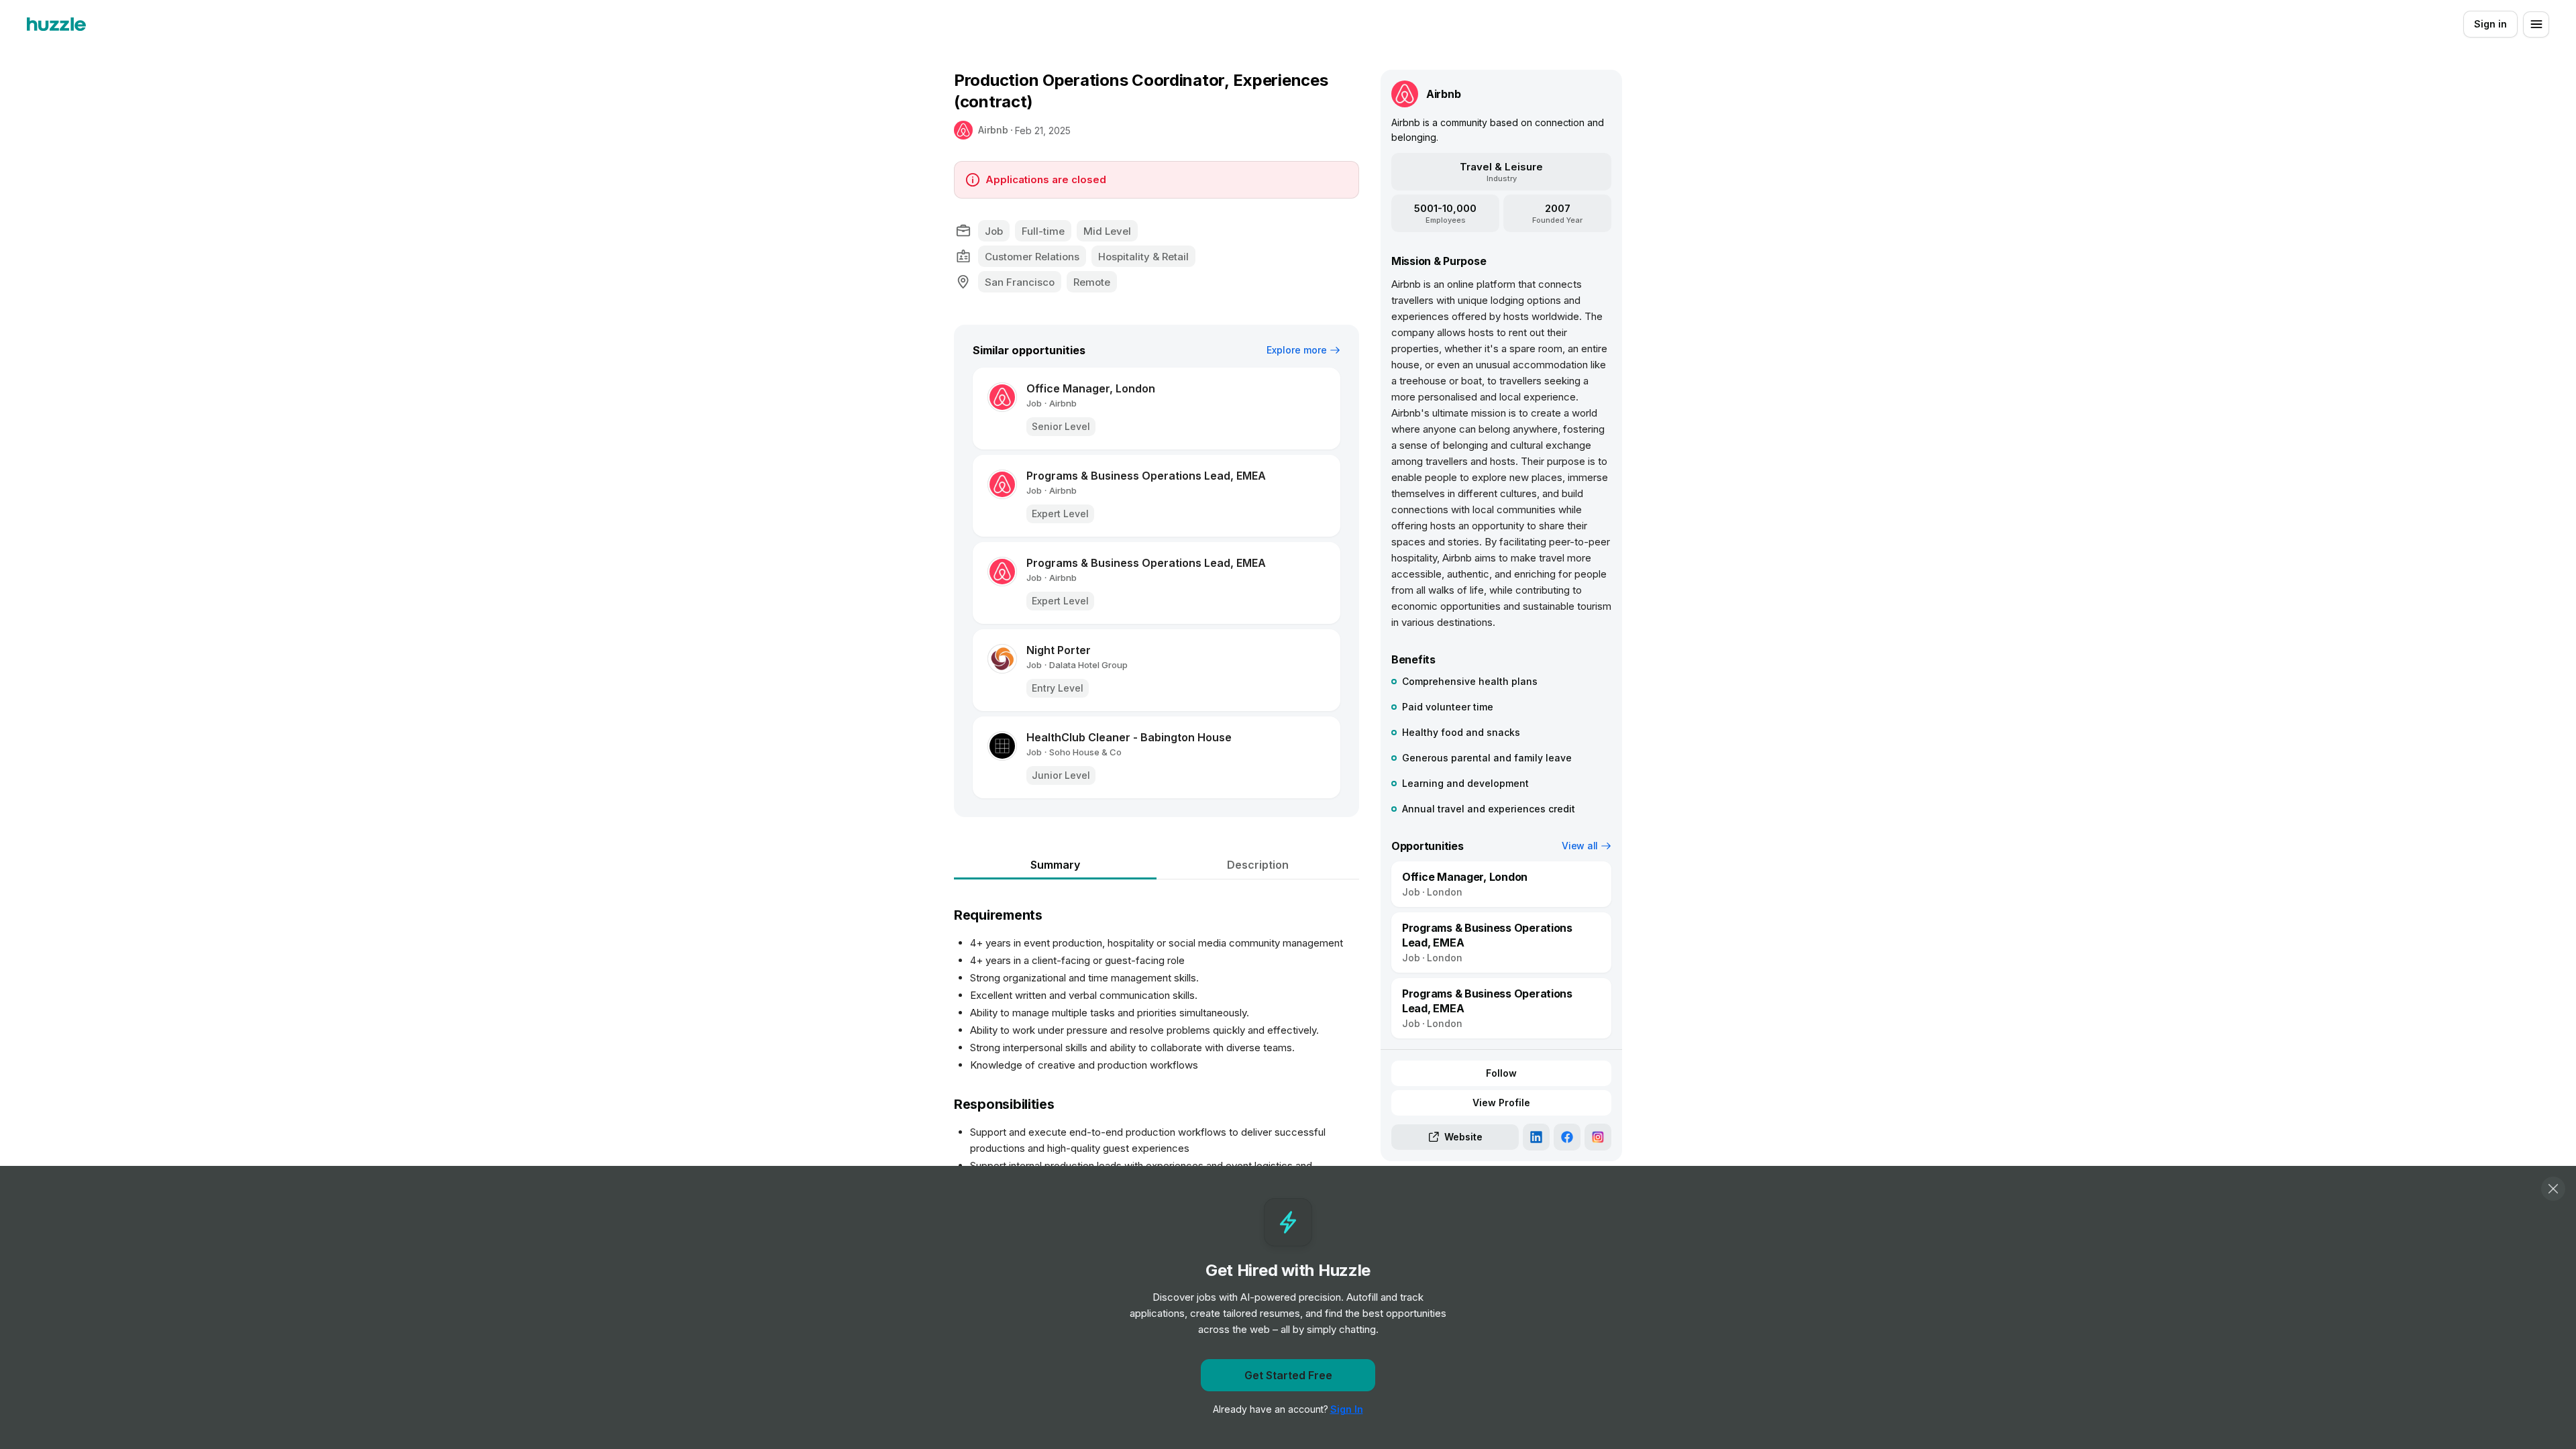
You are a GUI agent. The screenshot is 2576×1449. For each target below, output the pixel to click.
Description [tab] (1258, 865)
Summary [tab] (1055, 865)
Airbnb (993, 130)
